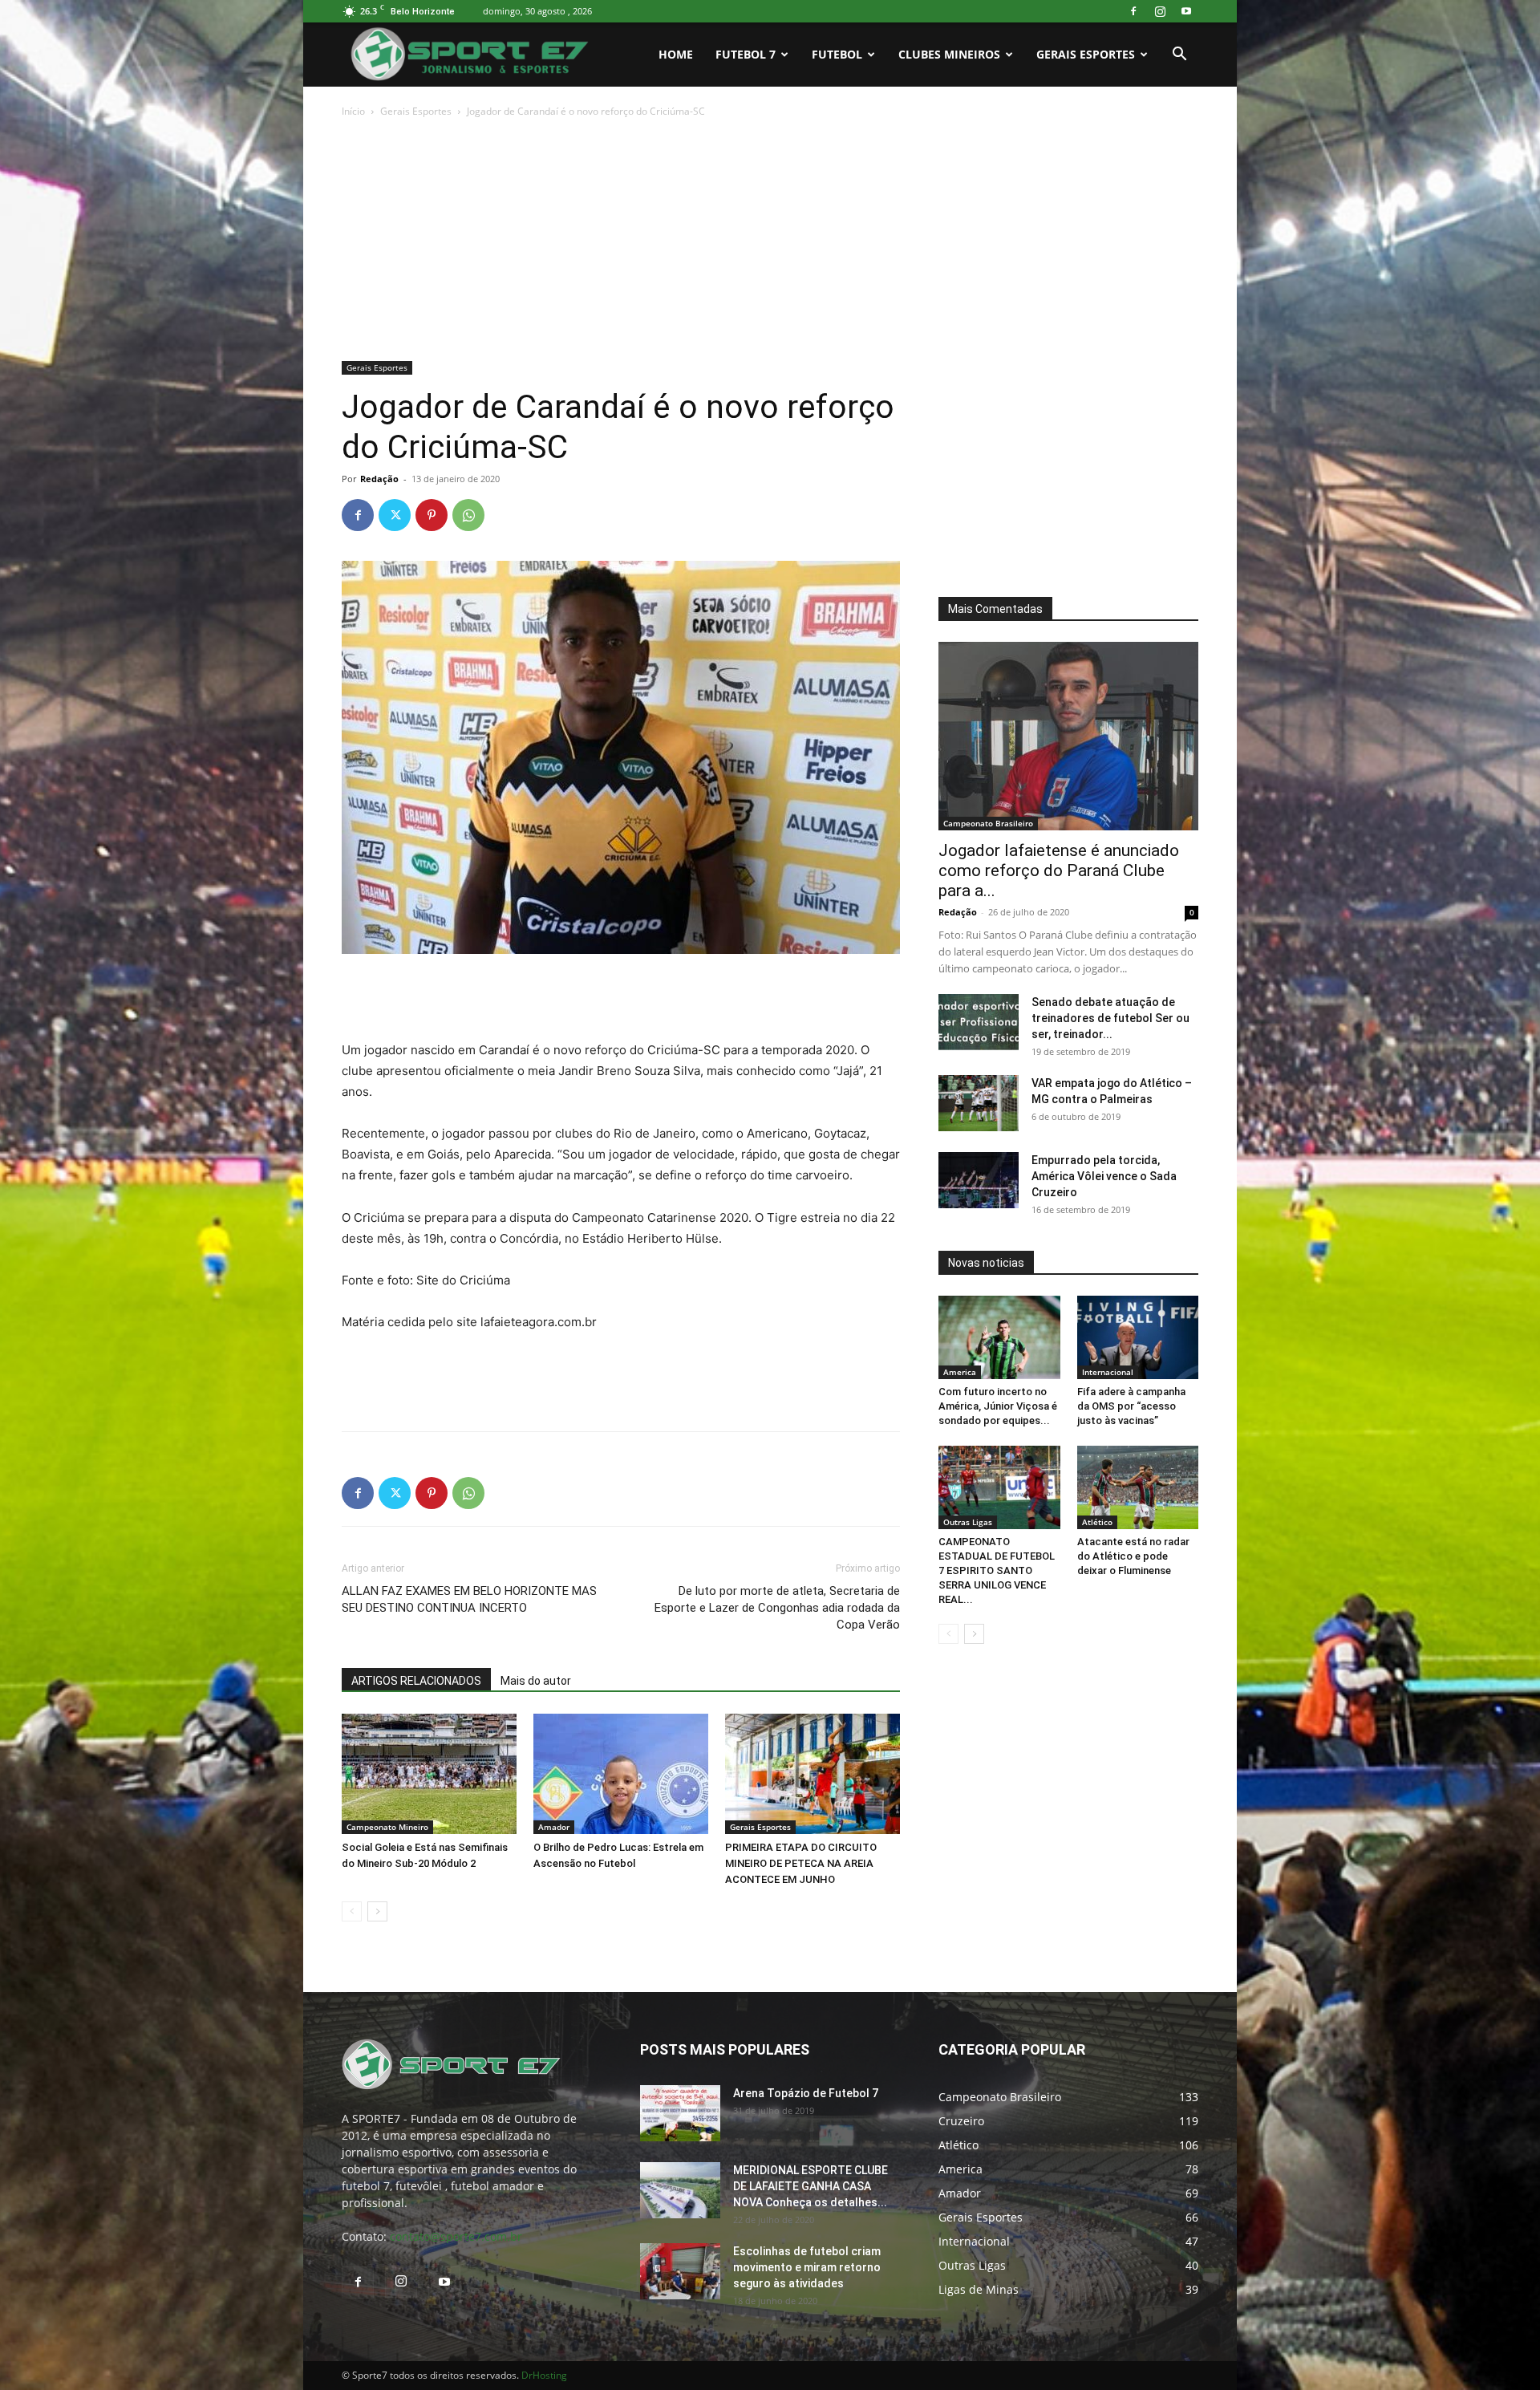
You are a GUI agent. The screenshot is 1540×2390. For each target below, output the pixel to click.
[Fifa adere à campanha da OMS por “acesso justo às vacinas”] (1138, 1337)
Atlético (1097, 1522)
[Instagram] (1160, 11)
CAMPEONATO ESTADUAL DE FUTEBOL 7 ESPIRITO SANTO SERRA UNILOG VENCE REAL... (997, 1570)
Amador (554, 1827)
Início (353, 111)
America (960, 1372)
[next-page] (377, 1911)
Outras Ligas (968, 1522)
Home (676, 54)
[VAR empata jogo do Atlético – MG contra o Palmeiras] (979, 1103)
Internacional (1108, 1372)
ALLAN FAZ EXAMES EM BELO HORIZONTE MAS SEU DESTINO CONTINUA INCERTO (469, 1599)
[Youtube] (1186, 11)
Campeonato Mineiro (387, 1827)
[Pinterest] (432, 515)
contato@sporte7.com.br (456, 2236)
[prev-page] (352, 1911)
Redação (379, 479)
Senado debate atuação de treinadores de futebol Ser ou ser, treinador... (1110, 1018)
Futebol (837, 54)
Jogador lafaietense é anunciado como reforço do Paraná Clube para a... (1059, 870)
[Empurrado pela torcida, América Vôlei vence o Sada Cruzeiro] (979, 1180)
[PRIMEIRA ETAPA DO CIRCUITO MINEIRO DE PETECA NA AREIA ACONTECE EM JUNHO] (813, 1774)
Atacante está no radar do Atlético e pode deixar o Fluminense (1133, 1556)
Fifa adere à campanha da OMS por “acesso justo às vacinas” (1131, 1406)
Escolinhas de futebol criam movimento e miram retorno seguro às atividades (807, 2267)
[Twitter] (395, 515)
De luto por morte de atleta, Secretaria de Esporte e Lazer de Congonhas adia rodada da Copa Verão (777, 1608)
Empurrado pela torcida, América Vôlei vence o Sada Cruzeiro (1104, 1176)
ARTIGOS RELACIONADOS (416, 1681)
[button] (1179, 56)
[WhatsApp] (468, 515)
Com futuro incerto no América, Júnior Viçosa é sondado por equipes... (998, 1406)
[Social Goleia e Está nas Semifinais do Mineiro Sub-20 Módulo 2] (429, 1774)
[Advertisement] (770, 241)
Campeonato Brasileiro (988, 823)
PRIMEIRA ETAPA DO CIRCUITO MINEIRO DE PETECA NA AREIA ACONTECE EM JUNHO (801, 1863)
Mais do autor (536, 1681)
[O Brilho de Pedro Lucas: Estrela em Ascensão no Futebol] (621, 1774)
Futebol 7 (746, 54)
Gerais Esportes (1086, 54)
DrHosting (544, 2375)
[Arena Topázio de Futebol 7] (680, 2113)
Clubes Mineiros (949, 54)
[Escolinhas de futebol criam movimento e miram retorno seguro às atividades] (680, 2271)
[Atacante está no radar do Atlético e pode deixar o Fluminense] (1138, 1487)
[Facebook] (1133, 11)
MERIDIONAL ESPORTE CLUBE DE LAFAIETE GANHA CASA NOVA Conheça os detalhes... (811, 2186)
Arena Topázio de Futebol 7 (806, 2093)
